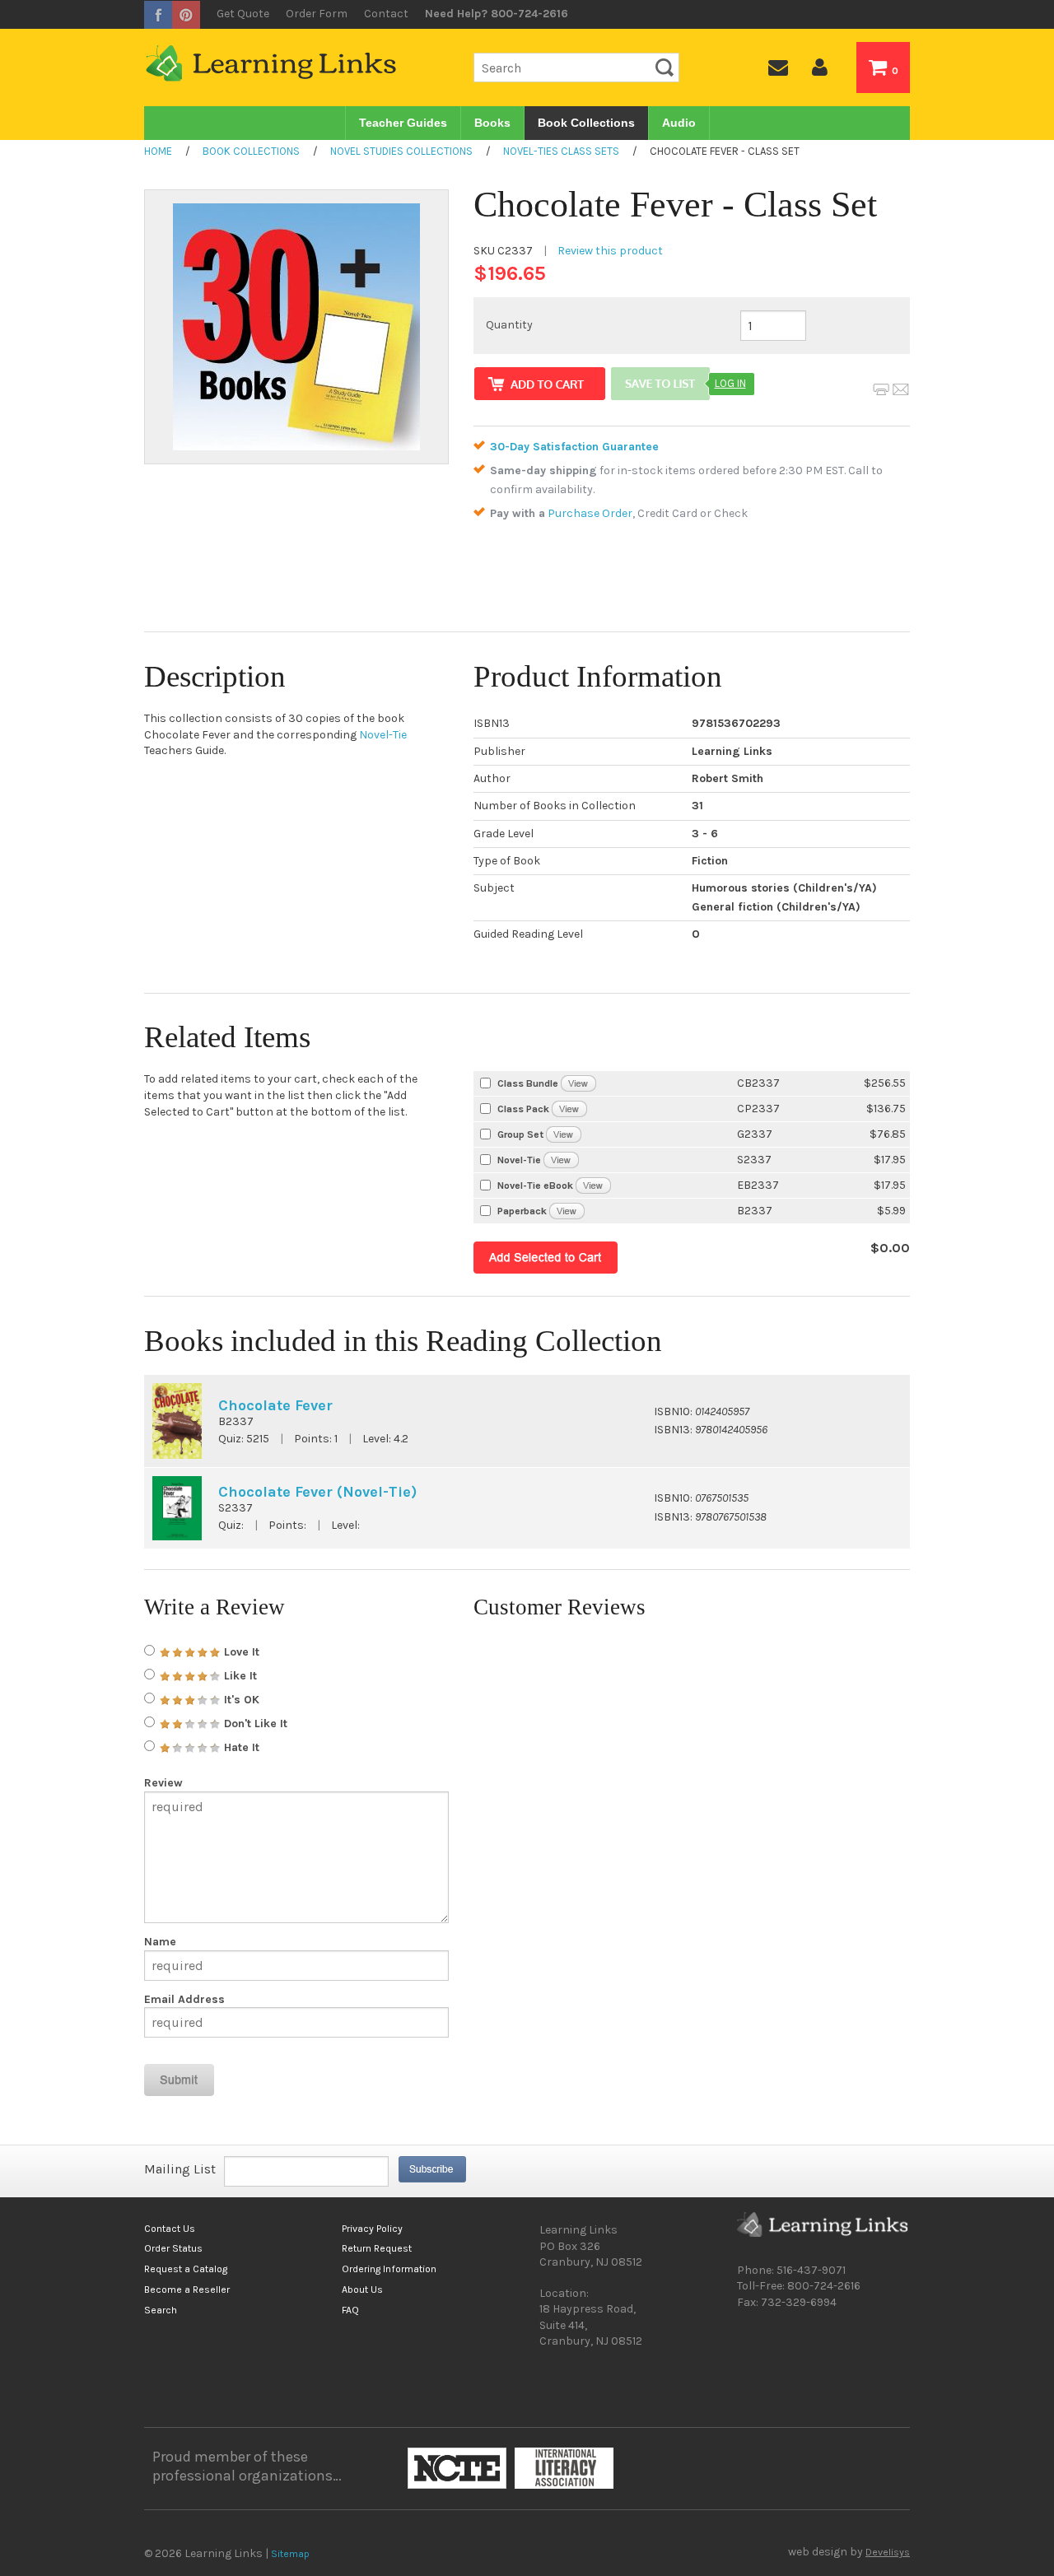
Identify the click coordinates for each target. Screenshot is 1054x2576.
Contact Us (170, 2229)
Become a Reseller (187, 2290)
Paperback (522, 1211)
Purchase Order (590, 513)
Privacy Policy (372, 2229)
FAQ (350, 2310)
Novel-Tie (383, 735)
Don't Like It (254, 1724)
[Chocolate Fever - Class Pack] (569, 1109)
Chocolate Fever (275, 1405)
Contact (386, 14)
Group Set (520, 1134)
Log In (730, 383)
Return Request (377, 2248)
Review (163, 1783)
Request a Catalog (186, 2269)
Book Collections (586, 123)
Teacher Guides (403, 123)
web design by (849, 2552)
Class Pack (523, 1109)
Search (161, 2310)
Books (492, 123)
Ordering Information (389, 2269)
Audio (679, 123)
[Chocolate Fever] (567, 1211)
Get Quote (243, 14)
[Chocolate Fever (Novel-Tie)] (561, 1160)
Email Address (184, 2000)
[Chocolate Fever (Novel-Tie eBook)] (593, 1185)
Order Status (173, 2248)
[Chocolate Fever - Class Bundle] (578, 1083)
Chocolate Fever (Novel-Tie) (317, 1492)
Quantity (509, 325)
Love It (240, 1652)
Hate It (240, 1747)
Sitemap (290, 2554)
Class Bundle (528, 1083)
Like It (239, 1676)
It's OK (240, 1700)
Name (160, 1942)
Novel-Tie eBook (535, 1186)
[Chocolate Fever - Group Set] (564, 1134)
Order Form (317, 14)
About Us (362, 2290)
